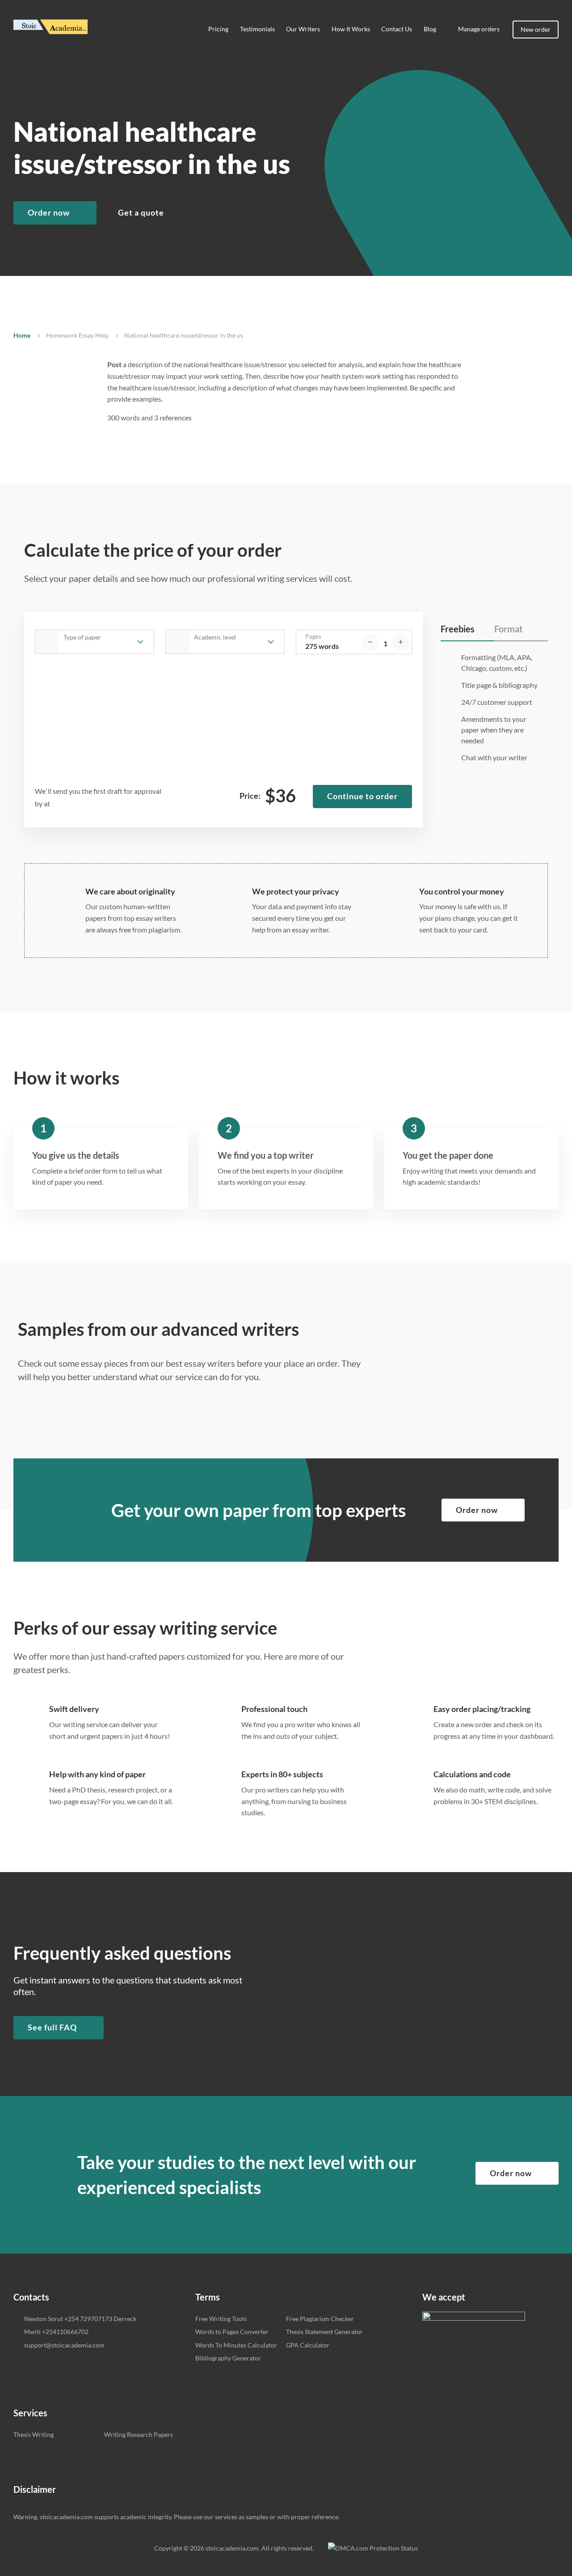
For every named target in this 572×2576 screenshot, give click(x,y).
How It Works (351, 29)
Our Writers (303, 29)
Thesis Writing (34, 2434)
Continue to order (362, 796)
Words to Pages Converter (232, 2332)
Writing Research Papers (139, 2434)
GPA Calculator (308, 2345)
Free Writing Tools (221, 2319)
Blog (430, 29)
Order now (49, 212)
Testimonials (257, 29)
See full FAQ (52, 2027)
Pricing (218, 29)
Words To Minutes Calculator (236, 2345)
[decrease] (370, 642)
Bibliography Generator (228, 2358)
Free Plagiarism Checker (320, 2319)
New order (536, 29)
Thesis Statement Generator (324, 2332)
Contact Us (397, 29)
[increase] (400, 642)
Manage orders (479, 29)
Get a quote (141, 212)
